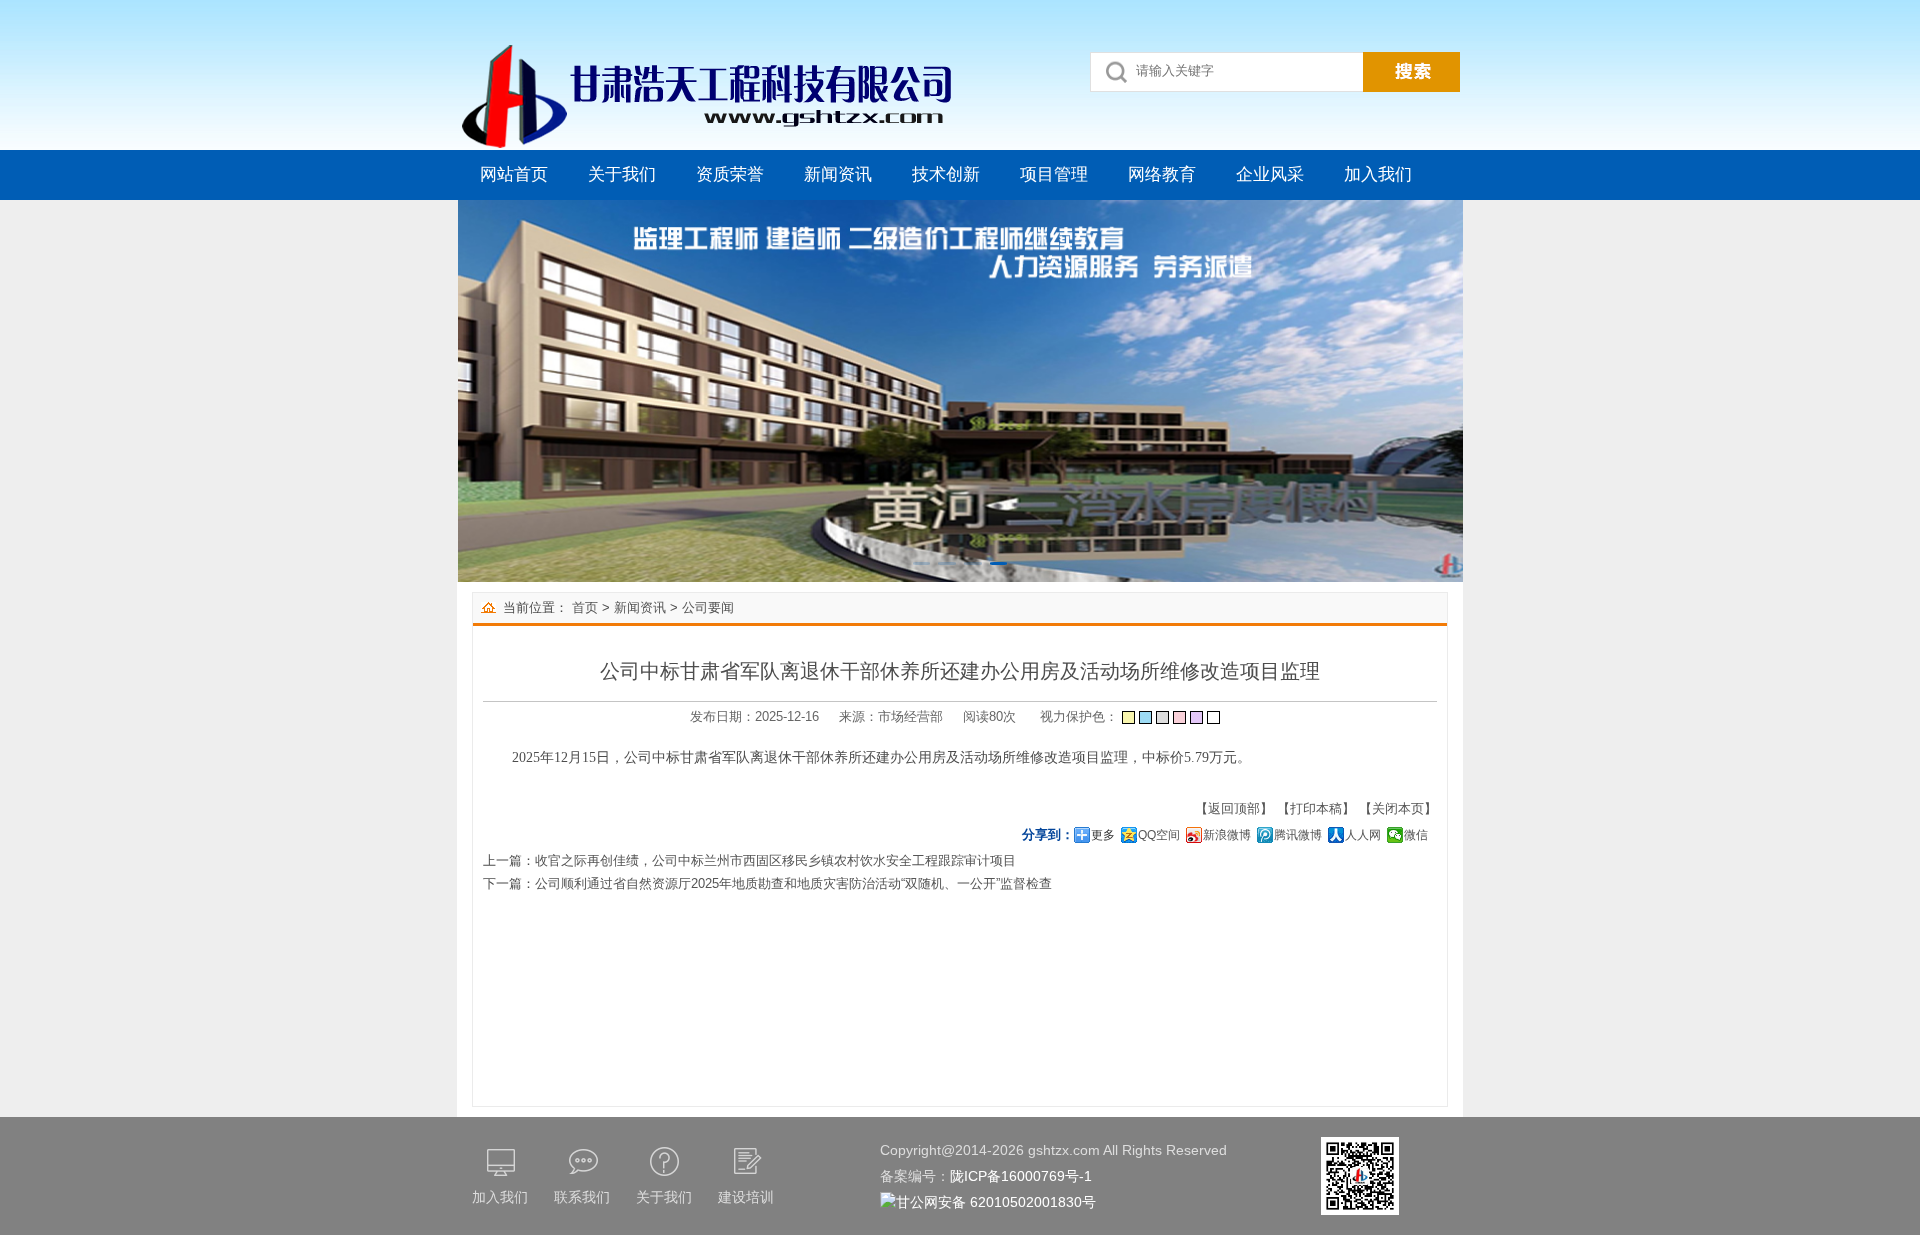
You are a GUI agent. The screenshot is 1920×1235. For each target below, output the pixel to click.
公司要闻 (708, 607)
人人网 (1363, 835)
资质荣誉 (730, 174)
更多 (1103, 835)
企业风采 (1270, 174)
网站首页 (514, 174)
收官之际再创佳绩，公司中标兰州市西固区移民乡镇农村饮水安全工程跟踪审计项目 (775, 860)
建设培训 (746, 1197)
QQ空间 (1159, 835)
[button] (922, 563)
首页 (585, 607)
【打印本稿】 (1316, 808)
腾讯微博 (1298, 835)
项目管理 (1054, 174)
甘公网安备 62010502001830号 (996, 1202)
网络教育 (1162, 174)
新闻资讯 (838, 174)
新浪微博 (1227, 835)
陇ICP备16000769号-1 (1021, 1176)
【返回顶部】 (1234, 808)
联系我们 (582, 1197)
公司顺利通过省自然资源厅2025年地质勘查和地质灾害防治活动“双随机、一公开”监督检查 (793, 883)
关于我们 (622, 174)
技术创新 (946, 174)
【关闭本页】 (1398, 808)
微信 (1416, 835)
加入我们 (1378, 174)
